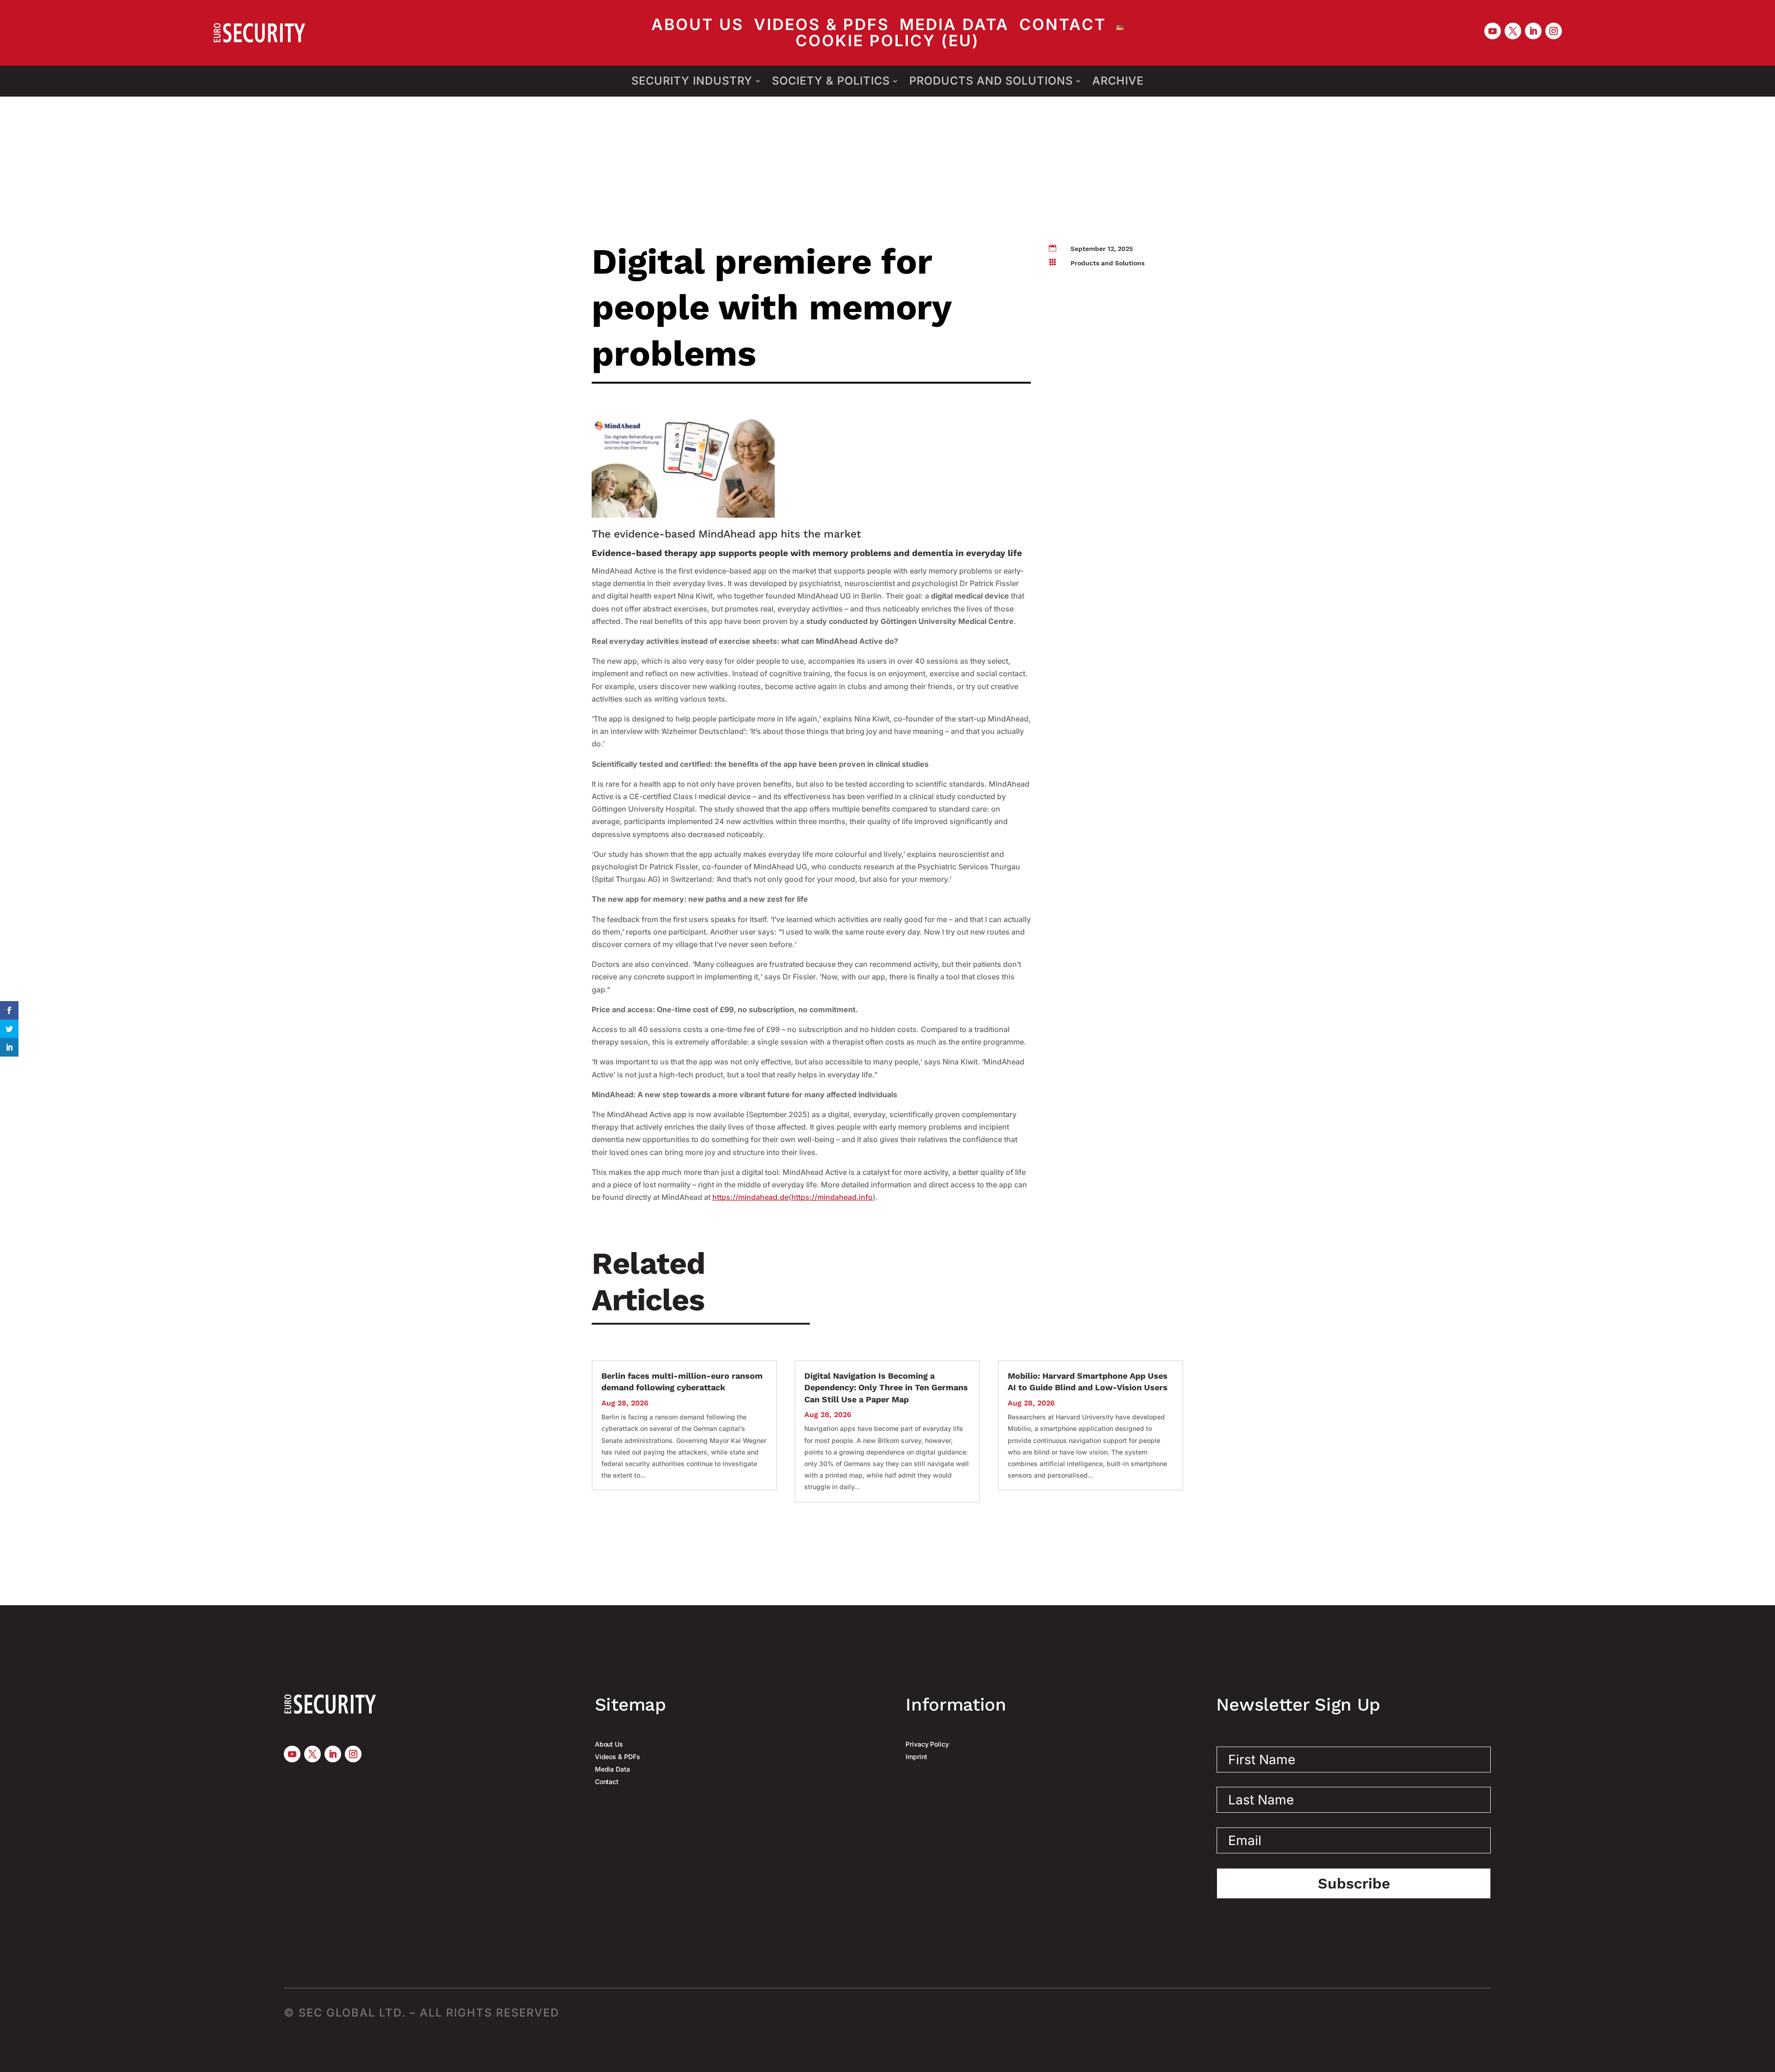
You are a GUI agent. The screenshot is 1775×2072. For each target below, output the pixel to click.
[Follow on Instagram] (1554, 31)
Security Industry (692, 81)
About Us (698, 28)
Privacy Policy (927, 1744)
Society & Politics (831, 81)
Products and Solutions (991, 81)
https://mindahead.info (832, 1197)
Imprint (916, 1757)
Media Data (954, 28)
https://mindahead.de (750, 1197)
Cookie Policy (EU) (887, 43)
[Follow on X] (1513, 31)
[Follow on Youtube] (1493, 31)
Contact (1063, 28)
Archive (1118, 81)
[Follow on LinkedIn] (1533, 31)
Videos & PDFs (822, 28)
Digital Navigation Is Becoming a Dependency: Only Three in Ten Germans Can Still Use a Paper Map (886, 1387)
